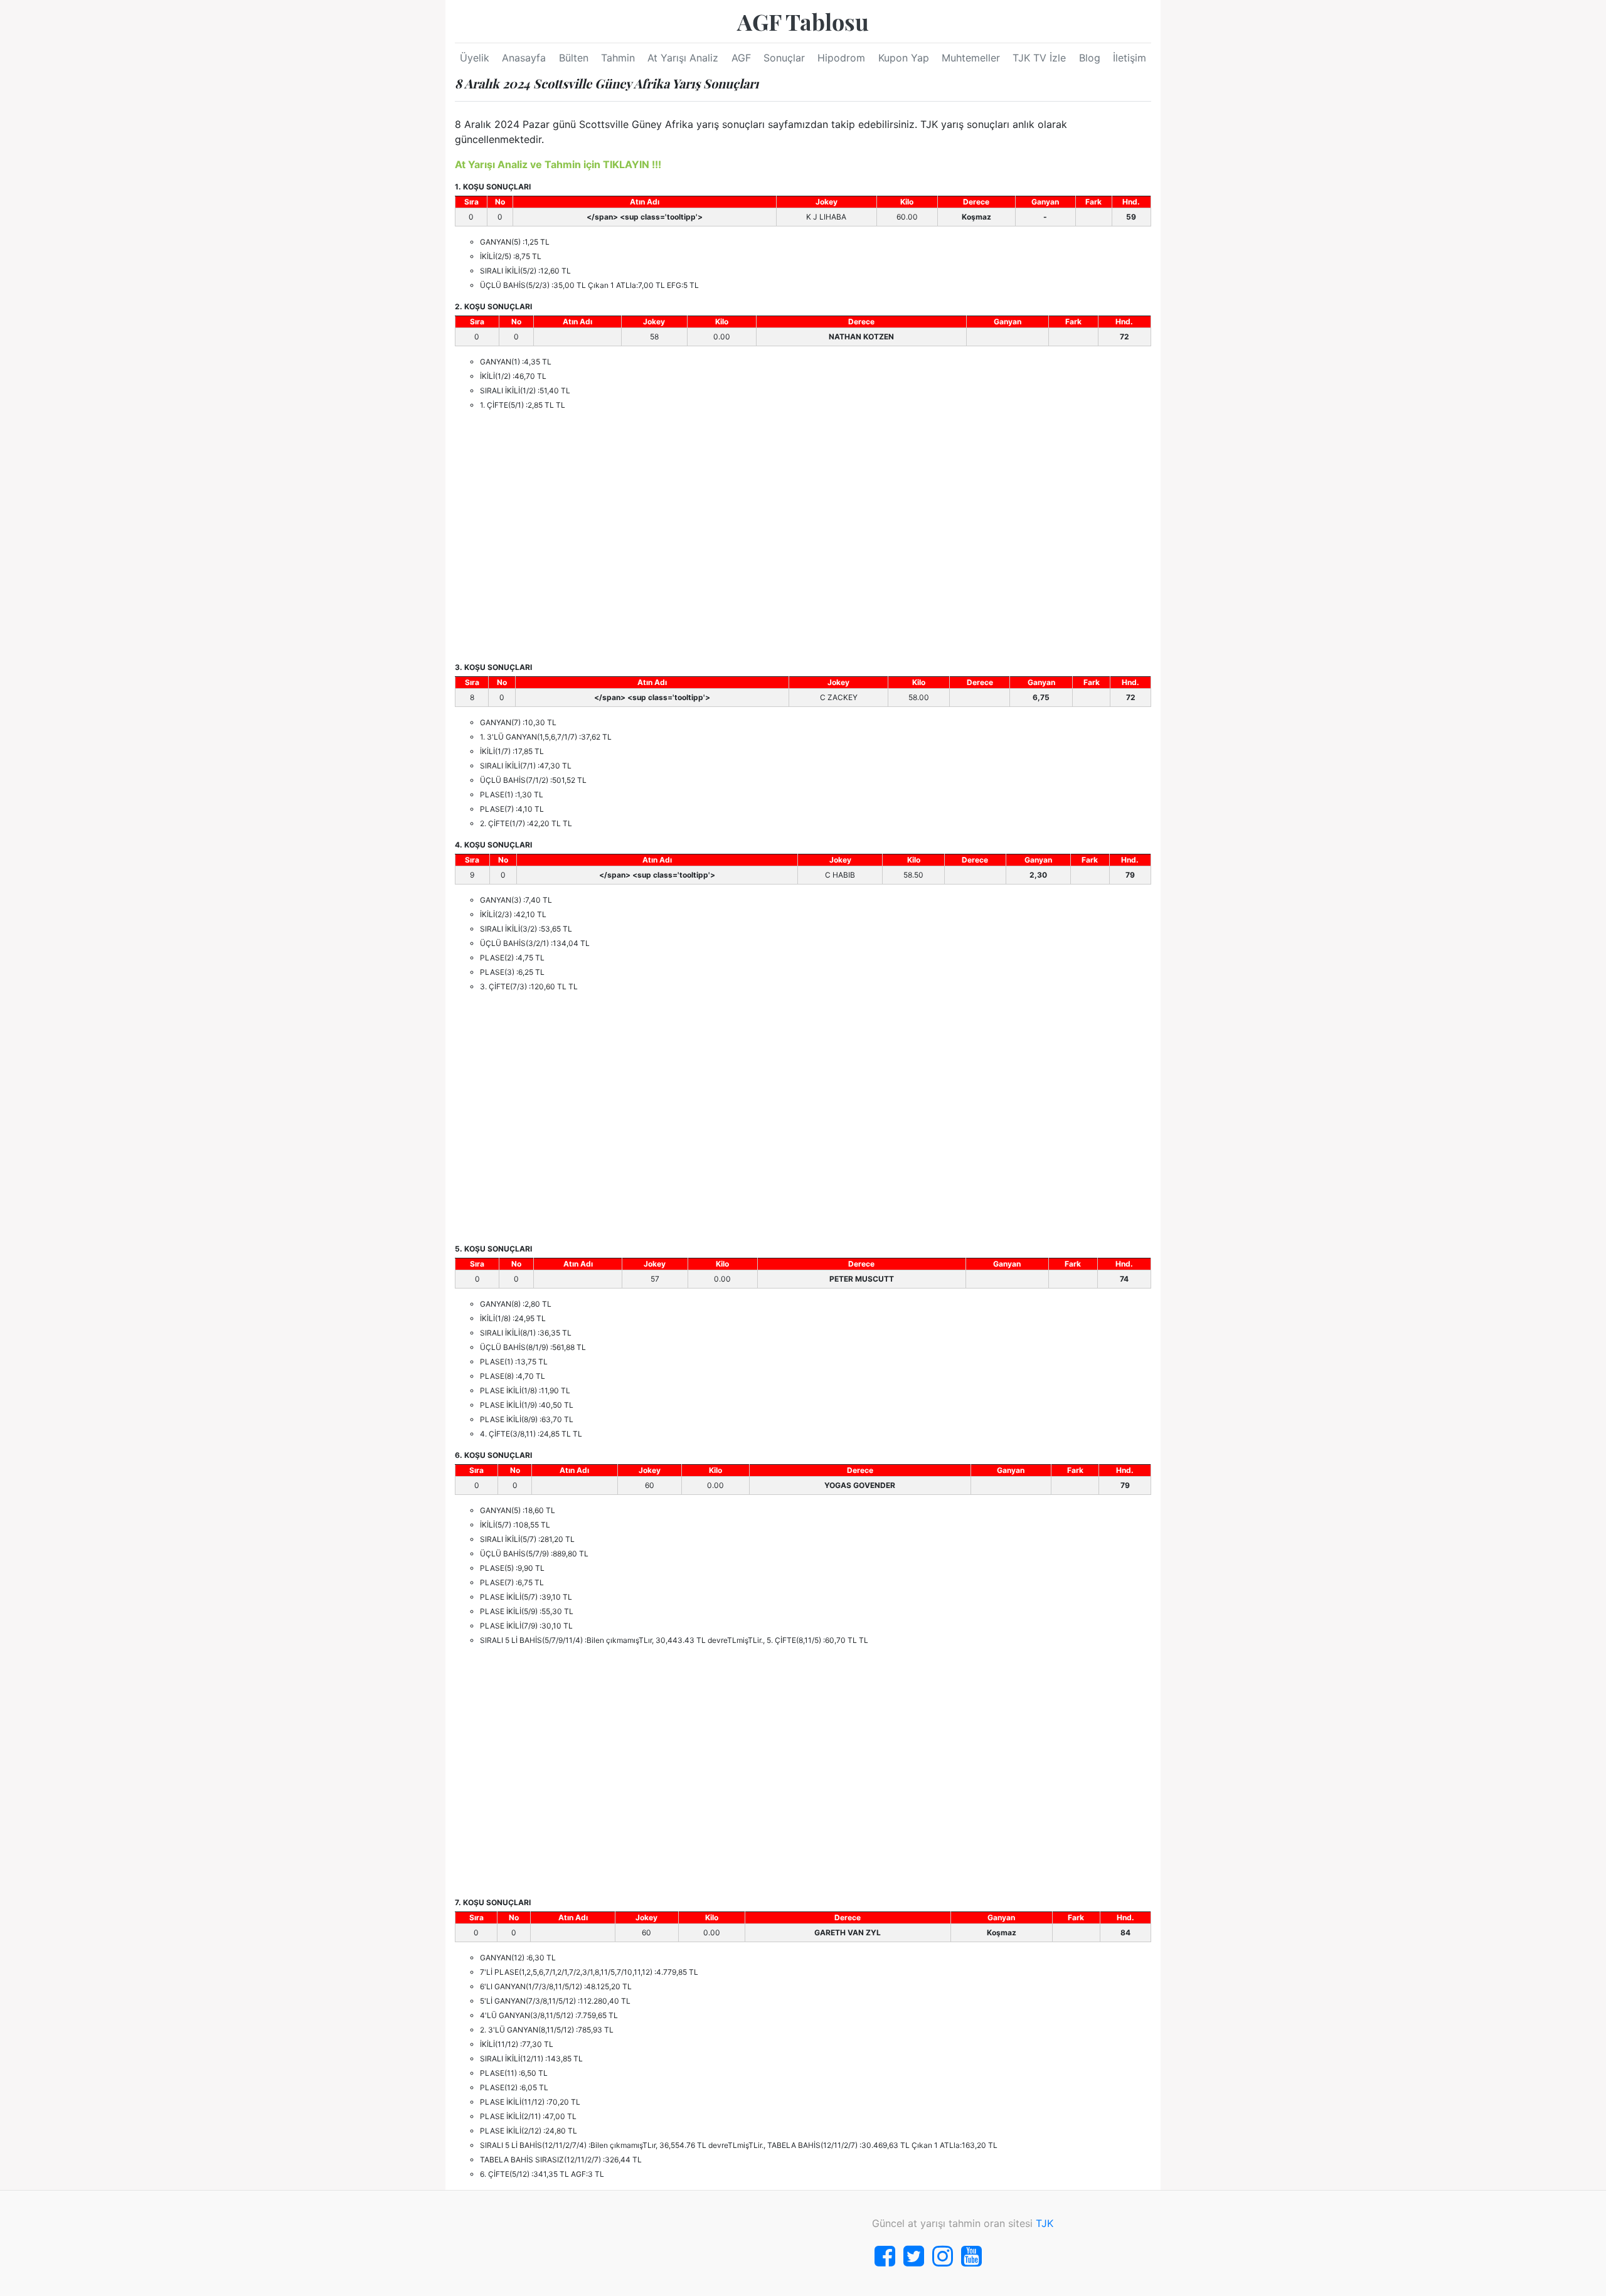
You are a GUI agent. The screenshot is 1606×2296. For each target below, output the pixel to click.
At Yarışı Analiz (683, 58)
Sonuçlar (784, 58)
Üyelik (475, 58)
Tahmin (618, 58)
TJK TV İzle (1039, 58)
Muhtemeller (971, 58)
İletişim (1130, 58)
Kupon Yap (904, 58)
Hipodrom (841, 58)
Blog (1090, 58)
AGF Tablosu (803, 21)
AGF (741, 58)
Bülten (574, 58)
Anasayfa (524, 58)
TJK (1045, 2223)
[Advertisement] (803, 536)
